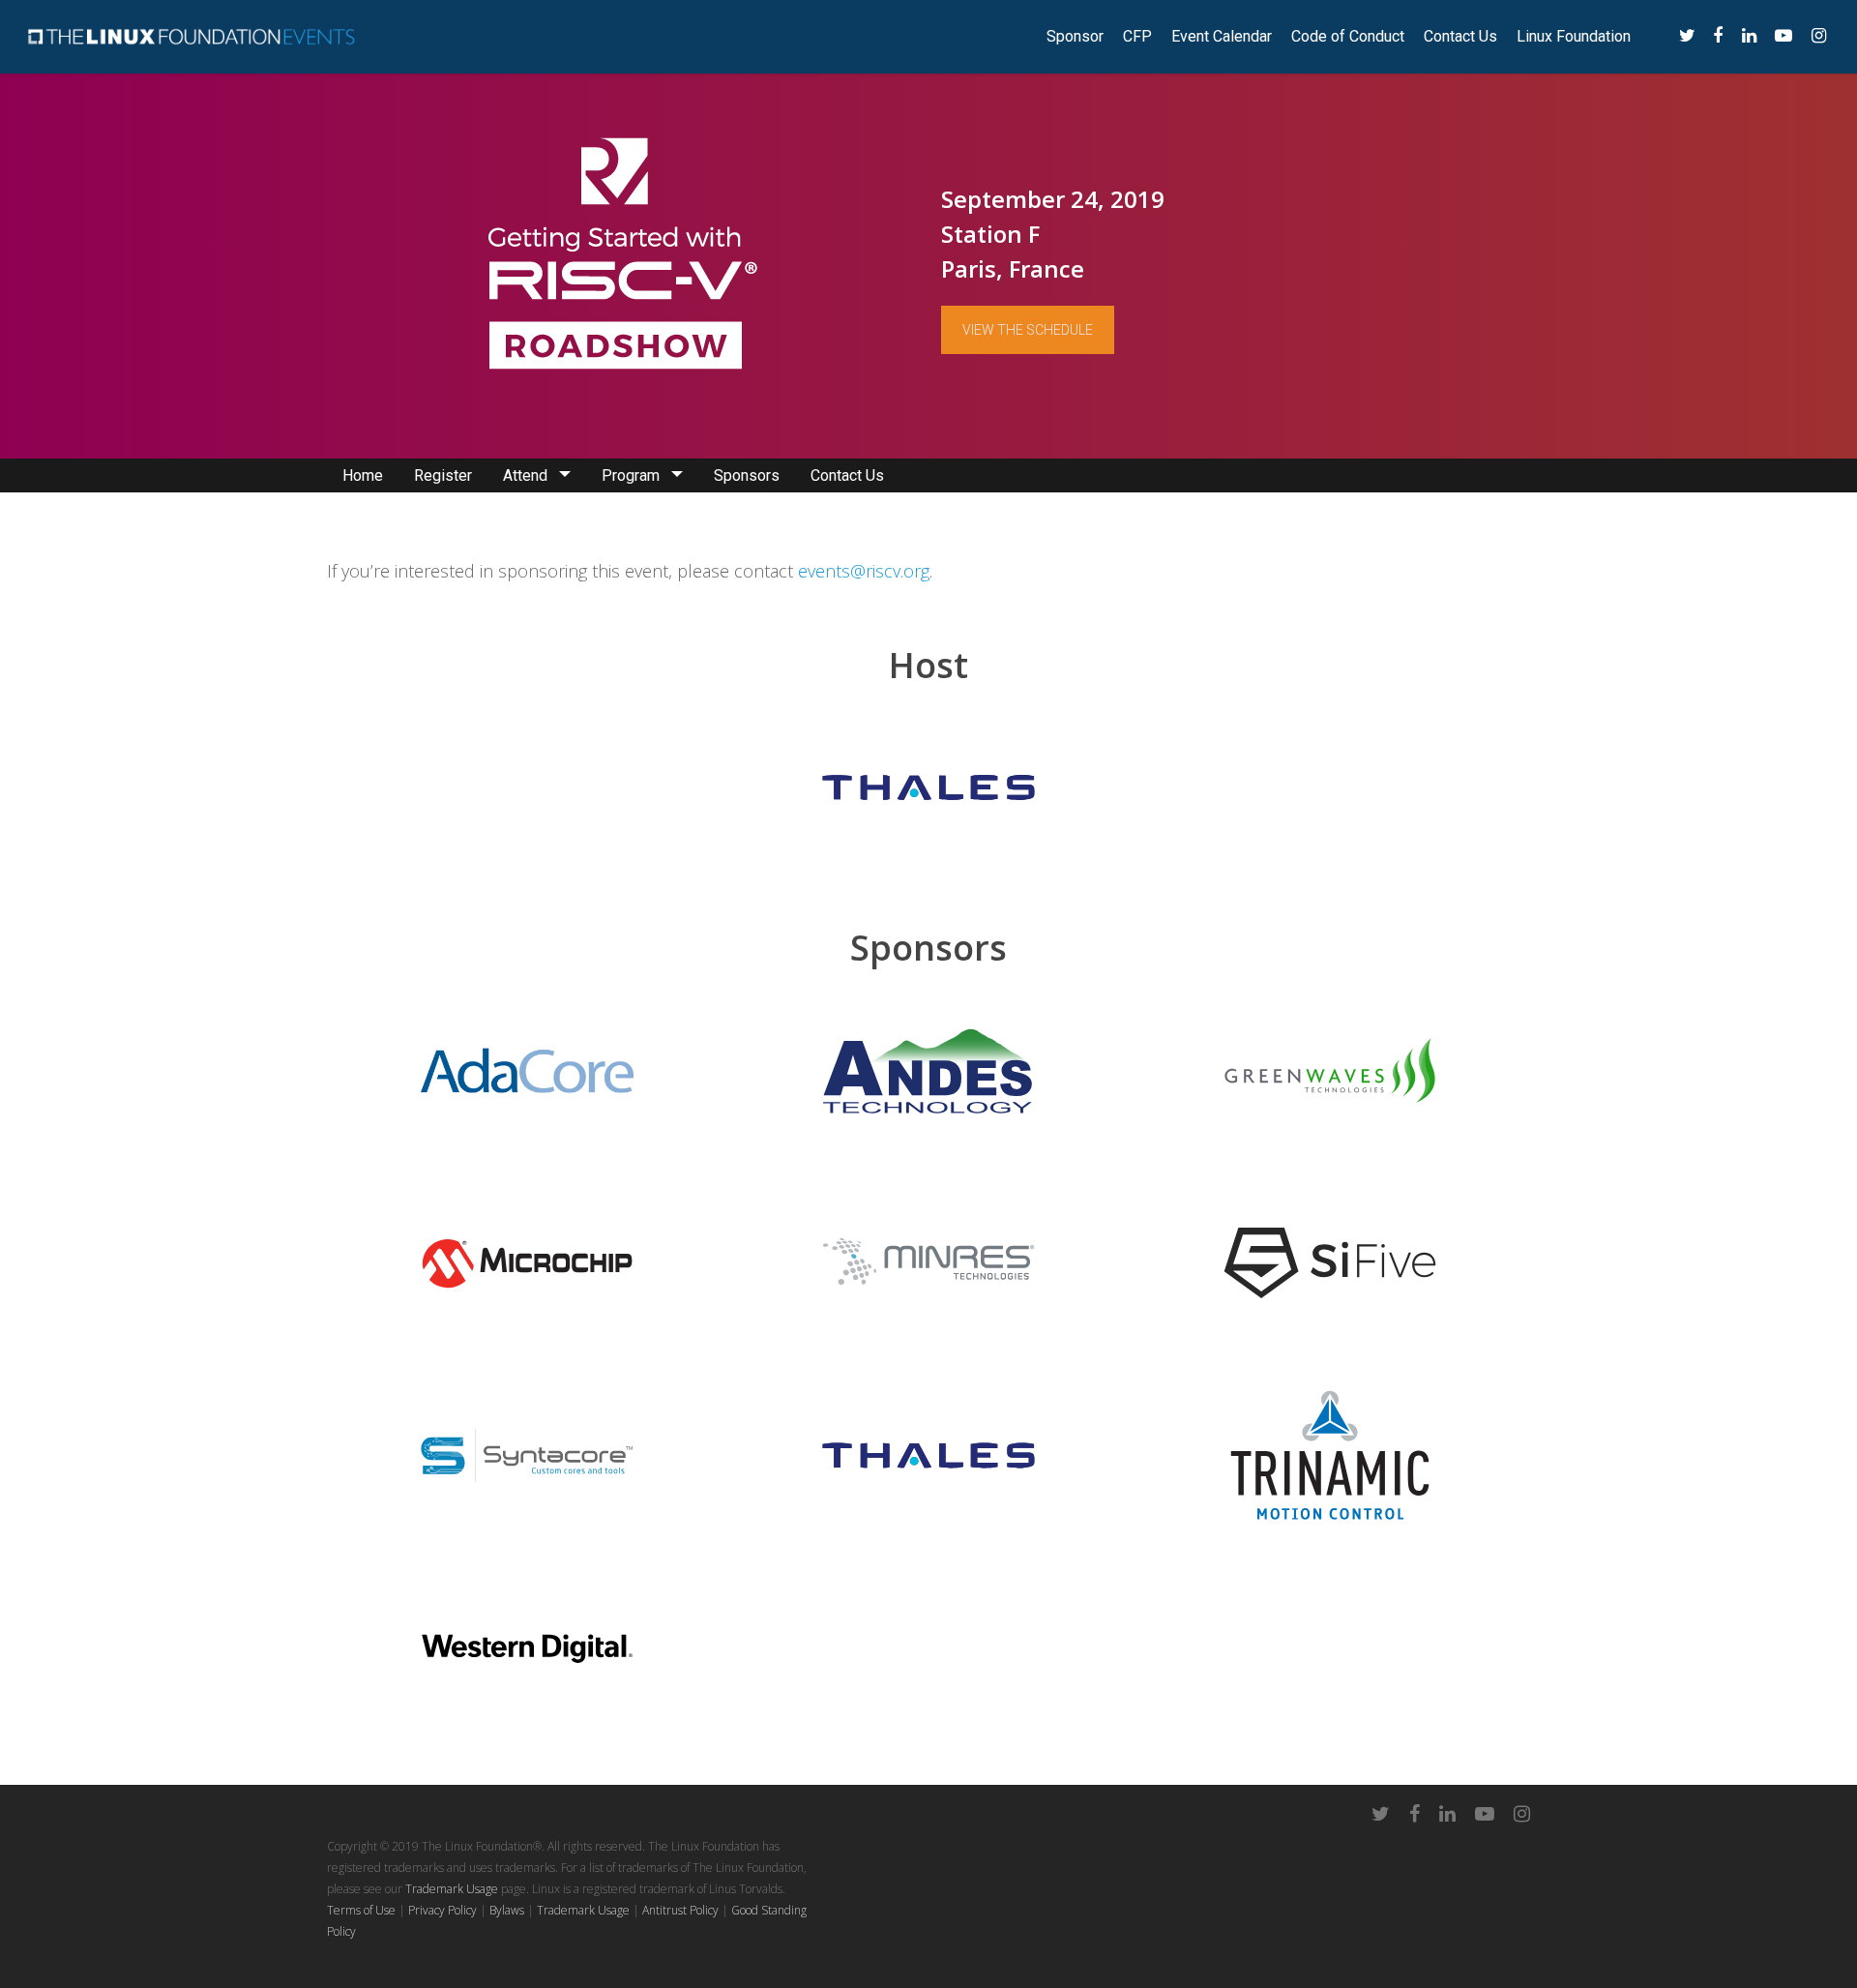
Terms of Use (361, 1910)
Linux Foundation (1574, 37)
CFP (1137, 37)
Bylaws (507, 1910)
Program (631, 475)
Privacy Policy (442, 1910)
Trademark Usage (452, 1889)
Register (443, 475)
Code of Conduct (1348, 37)
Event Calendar (1222, 37)
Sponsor (1075, 37)
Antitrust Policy (680, 1910)
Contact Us (1460, 37)
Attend (525, 475)
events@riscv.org (864, 571)
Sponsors (747, 475)
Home (363, 475)
